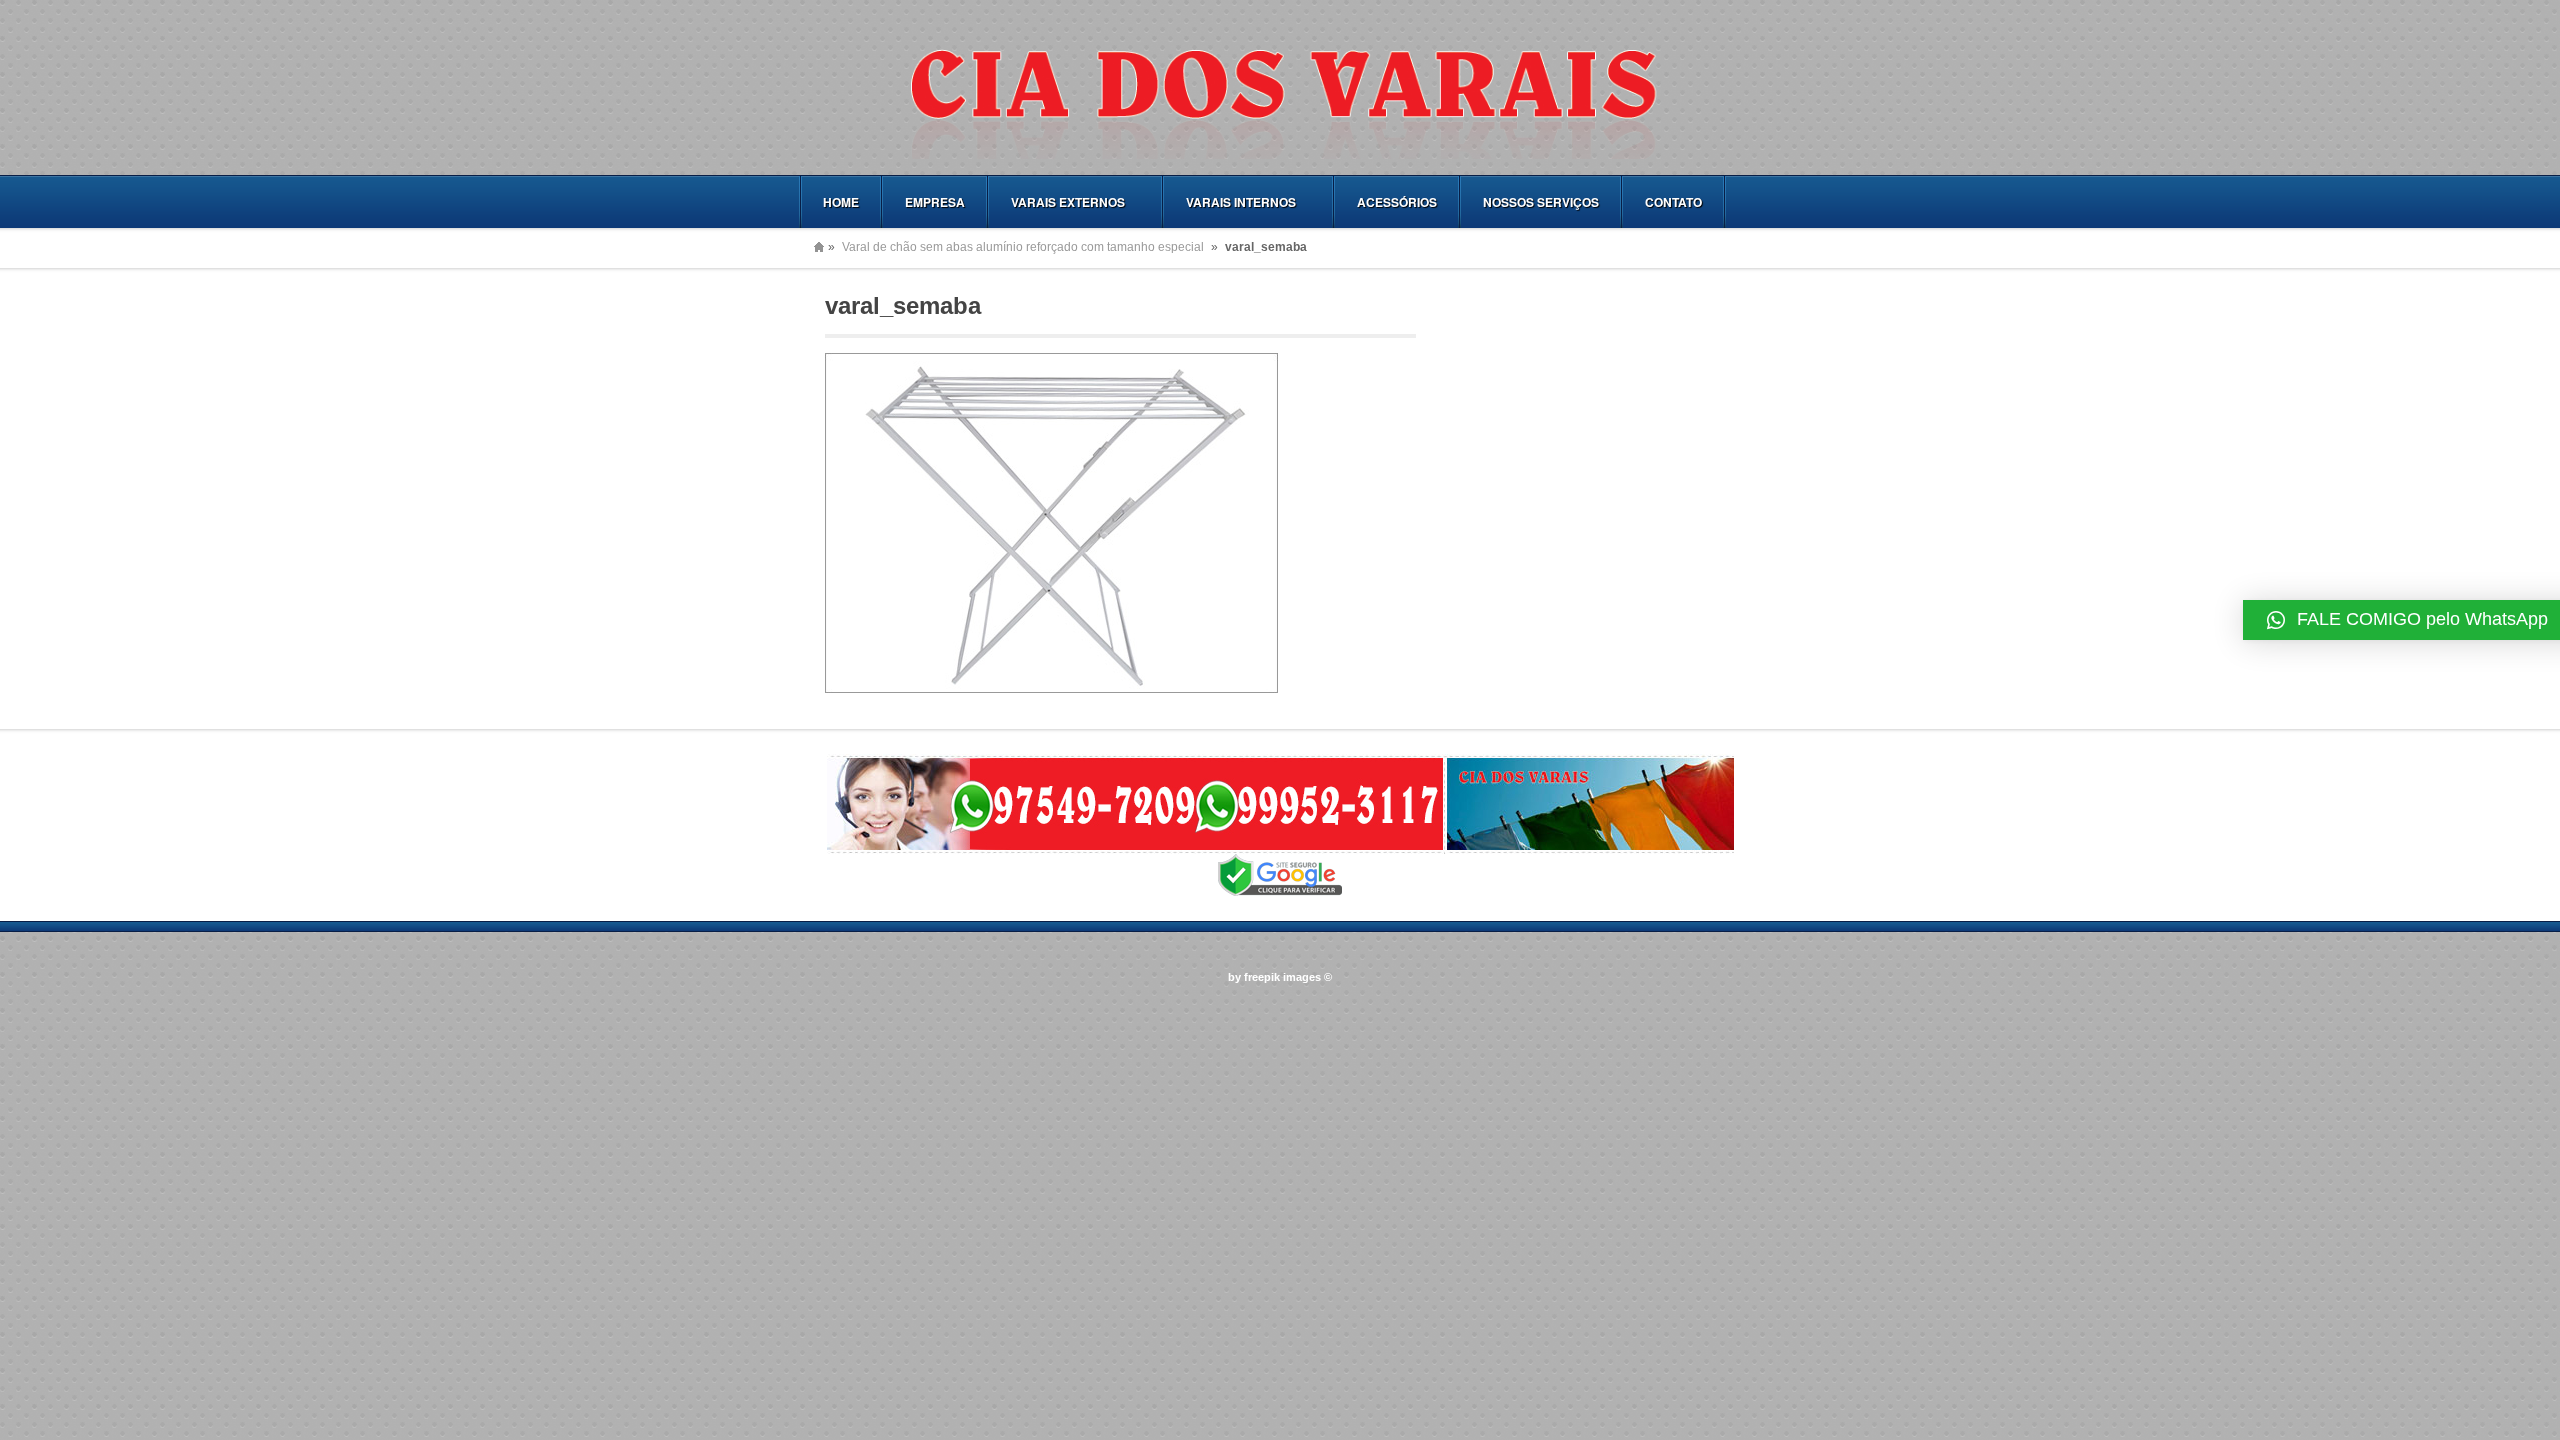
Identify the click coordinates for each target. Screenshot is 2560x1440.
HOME (841, 202)
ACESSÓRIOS (1397, 202)
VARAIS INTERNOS (1230, 202)
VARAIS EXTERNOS (1057, 202)
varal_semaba (903, 305)
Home (819, 247)
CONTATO (1673, 202)
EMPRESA (935, 202)
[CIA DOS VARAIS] (1280, 155)
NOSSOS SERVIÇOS (1541, 202)
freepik (1262, 977)
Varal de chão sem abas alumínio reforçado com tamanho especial (1023, 247)
